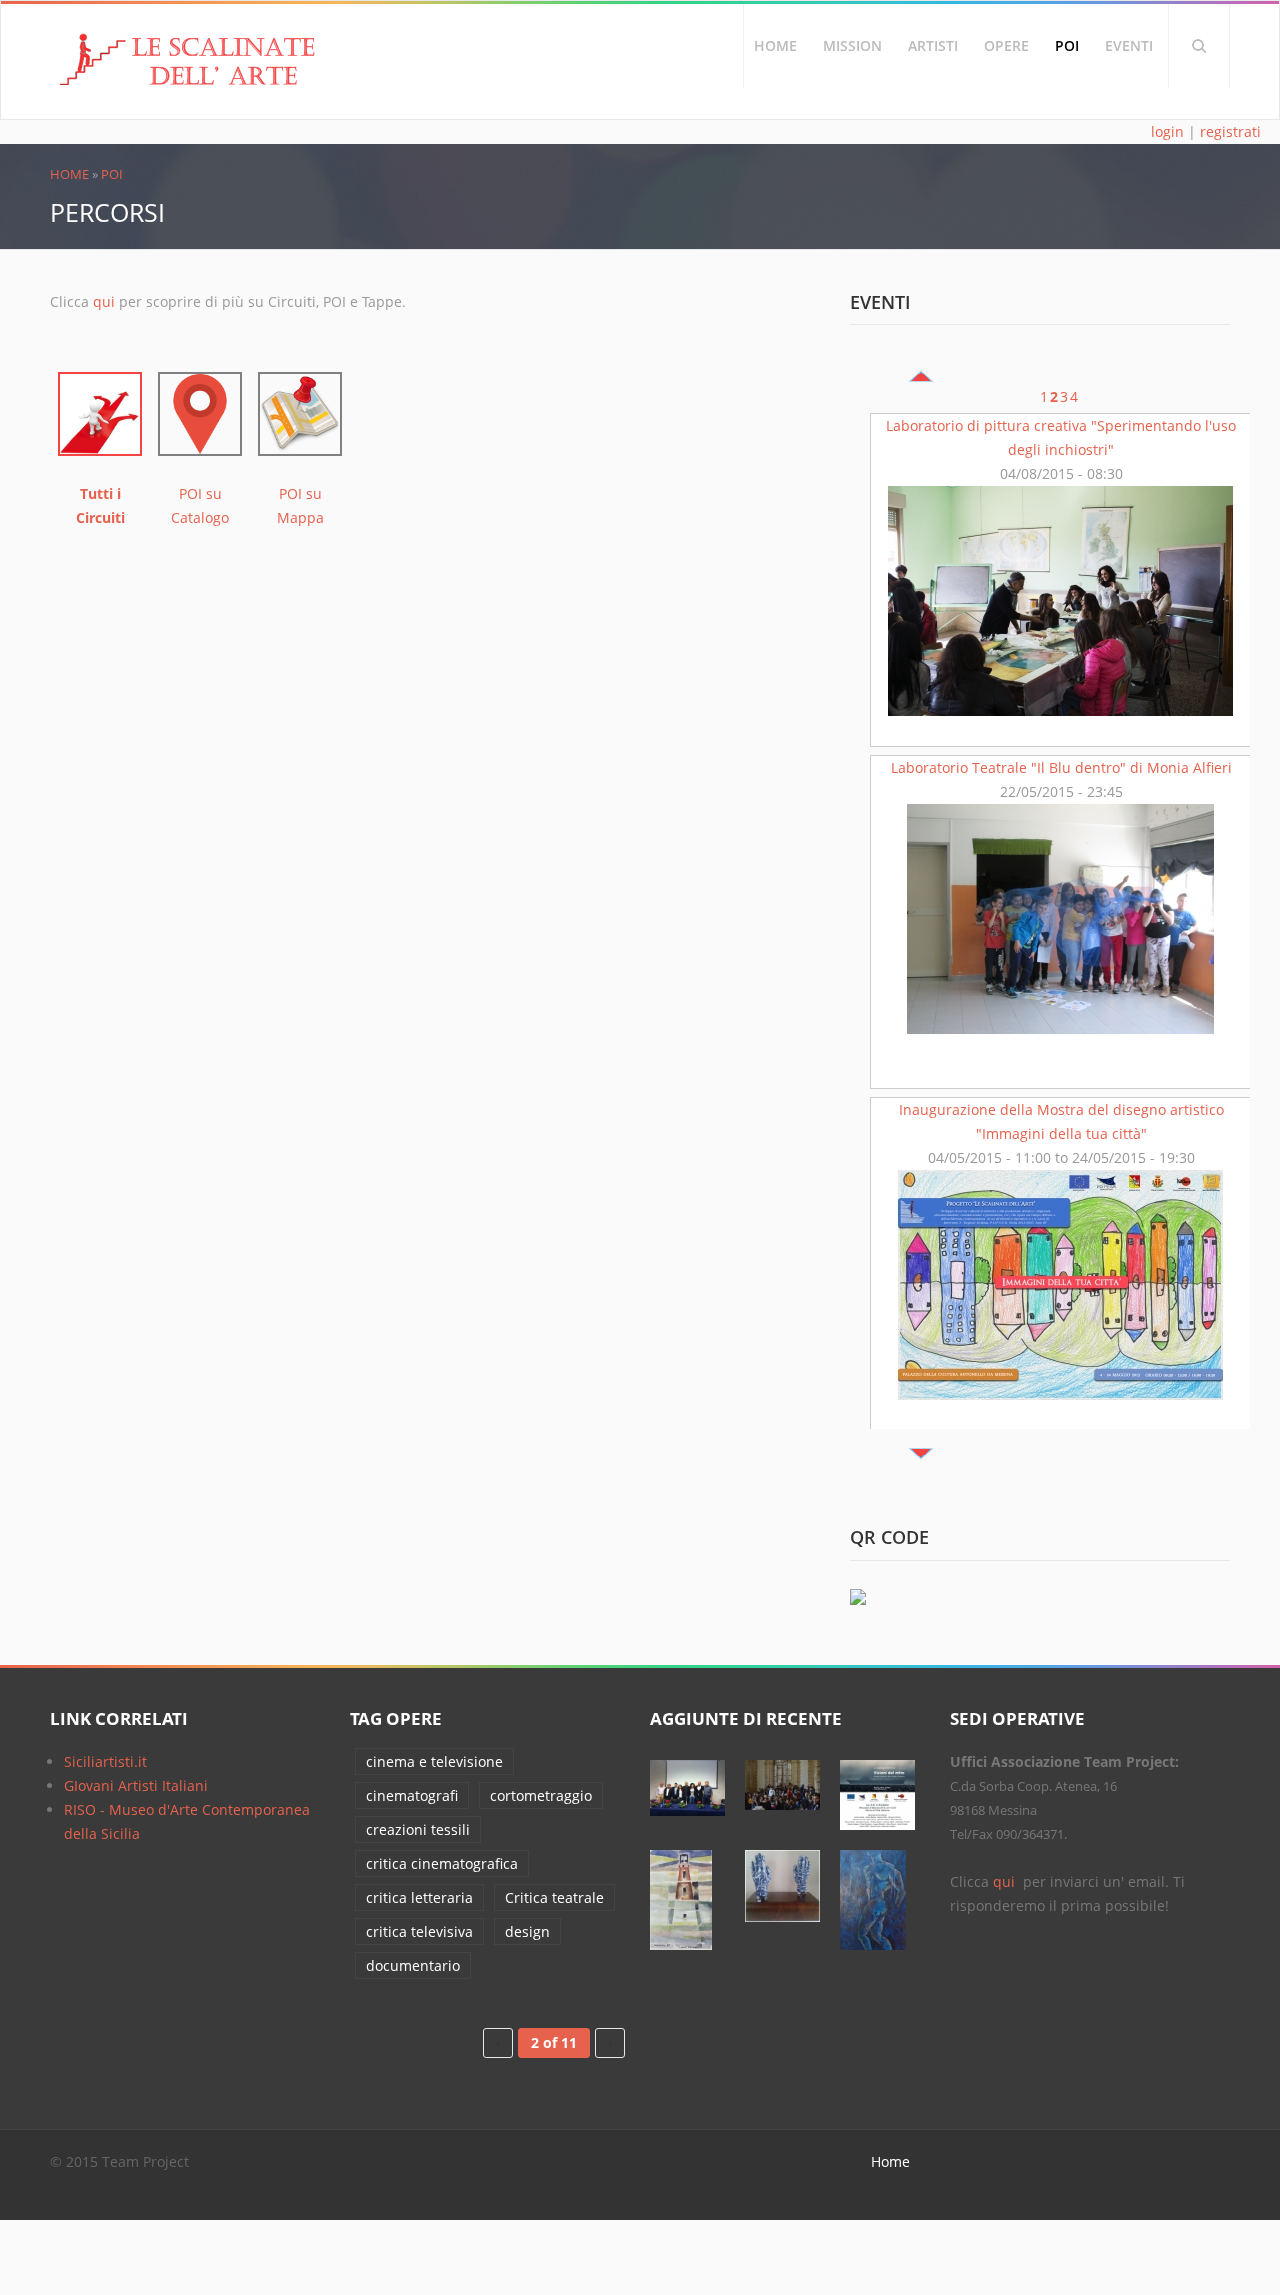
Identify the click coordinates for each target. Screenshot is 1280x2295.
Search (1199, 46)
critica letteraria (419, 1897)
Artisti (933, 45)
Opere (1006, 45)
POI (1067, 45)
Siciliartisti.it (105, 1761)
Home (775, 45)
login (1167, 131)
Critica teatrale (554, 1897)
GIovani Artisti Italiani (136, 1785)
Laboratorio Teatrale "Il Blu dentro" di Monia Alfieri (1061, 767)
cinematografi (412, 1795)
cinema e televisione (434, 1761)
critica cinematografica (442, 1863)
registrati (1230, 131)
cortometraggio (541, 1795)
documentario (413, 1965)
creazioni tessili (418, 1829)
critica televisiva (419, 1931)
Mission (852, 45)
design (527, 1931)
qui (104, 301)
